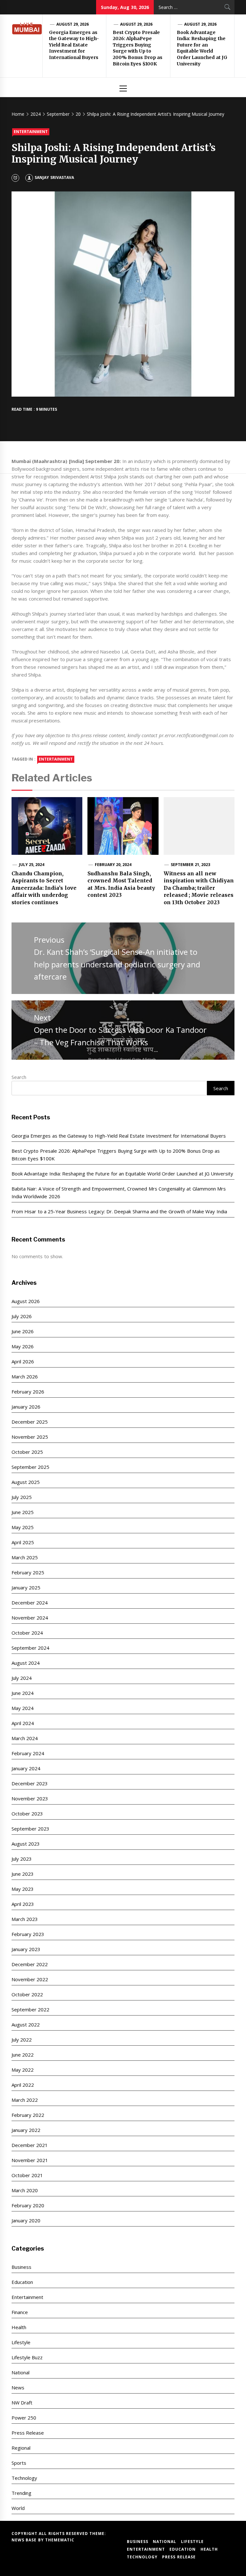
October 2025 (27, 1452)
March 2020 (25, 2190)
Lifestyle (21, 2342)
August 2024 (26, 1663)
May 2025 (23, 1527)
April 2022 (23, 2085)
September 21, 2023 (190, 865)
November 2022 (30, 1979)
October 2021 (27, 2175)
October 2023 (27, 1814)
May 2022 (23, 2070)
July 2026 (22, 1316)
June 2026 (23, 1331)
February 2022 (28, 2115)
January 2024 (26, 1768)
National (20, 2372)
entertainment (56, 759)
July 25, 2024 (32, 865)
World (18, 2508)
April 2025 (23, 1542)
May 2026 (23, 1346)
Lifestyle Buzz (27, 2357)
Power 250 (24, 2418)
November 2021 (30, 2160)
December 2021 (30, 2145)
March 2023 (25, 1919)
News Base (25, 2540)
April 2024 (23, 1723)
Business (21, 2267)
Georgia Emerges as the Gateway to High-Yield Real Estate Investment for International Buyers (74, 45)
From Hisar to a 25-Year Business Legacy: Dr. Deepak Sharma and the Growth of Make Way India (119, 1211)
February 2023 (28, 1934)
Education (22, 2282)
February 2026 (28, 1392)
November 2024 (30, 1618)
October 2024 (27, 1633)
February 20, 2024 (113, 865)
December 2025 (30, 1422)
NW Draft (22, 2403)
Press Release (28, 2433)
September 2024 (30, 1648)
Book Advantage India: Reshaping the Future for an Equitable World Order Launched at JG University (202, 48)
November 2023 (30, 1798)
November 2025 (30, 1437)
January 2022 (26, 2130)
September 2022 (30, 2009)
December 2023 (30, 1783)
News (18, 2387)
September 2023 (30, 1829)
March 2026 (25, 1376)
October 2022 (27, 1994)
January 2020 (26, 2220)
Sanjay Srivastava (54, 177)
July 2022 (22, 2040)
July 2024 (22, 1678)
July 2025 (22, 1497)
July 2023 (22, 1859)
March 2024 (25, 1738)
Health (19, 2327)
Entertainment (31, 132)
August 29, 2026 (73, 24)
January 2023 (26, 1949)
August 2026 (26, 1301)
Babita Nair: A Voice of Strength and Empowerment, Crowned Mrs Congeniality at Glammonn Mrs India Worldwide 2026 (119, 1192)
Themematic (60, 2540)
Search (19, 1077)
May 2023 (23, 1889)
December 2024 (30, 1603)
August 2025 (26, 1482)
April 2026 (23, 1361)
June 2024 (23, 1693)
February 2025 (28, 1572)
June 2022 (23, 2055)
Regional (21, 2448)
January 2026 (26, 1407)
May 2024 (23, 1708)
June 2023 (23, 1874)
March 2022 (25, 2100)
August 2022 (26, 2025)
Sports (19, 2463)
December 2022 (30, 1964)
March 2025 (25, 1557)
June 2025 (23, 1512)
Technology (24, 2478)
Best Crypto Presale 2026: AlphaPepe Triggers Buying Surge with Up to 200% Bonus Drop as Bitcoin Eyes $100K (138, 48)
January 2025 (26, 1587)
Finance (20, 2312)
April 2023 (23, 1904)
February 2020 (28, 2205)
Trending (21, 2493)
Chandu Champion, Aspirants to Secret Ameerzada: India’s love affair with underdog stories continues (44, 888)
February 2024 (28, 1753)
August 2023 (26, 1844)
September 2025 (30, 1467)
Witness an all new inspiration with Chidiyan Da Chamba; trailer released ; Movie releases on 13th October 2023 (199, 888)
